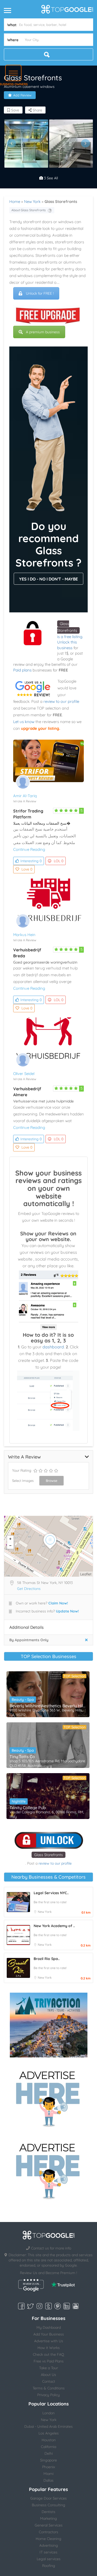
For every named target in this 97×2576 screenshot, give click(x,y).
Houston (49, 2440)
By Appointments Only (29, 1640)
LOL (59, 861)
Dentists (48, 2512)
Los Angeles (49, 2433)
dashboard (53, 1347)
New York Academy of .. (54, 1926)
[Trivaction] (49, 2025)
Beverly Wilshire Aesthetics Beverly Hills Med (48, 1706)
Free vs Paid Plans (49, 2361)
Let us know (24, 722)
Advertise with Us (49, 2341)
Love (27, 869)
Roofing (49, 2566)
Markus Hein (24, 935)
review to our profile (61, 701)
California (48, 2447)
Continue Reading (29, 849)
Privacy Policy (48, 2395)
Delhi (49, 2453)
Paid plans (22, 670)
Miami (48, 2474)
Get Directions (29, 1589)
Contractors (48, 2532)
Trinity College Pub (28, 1808)
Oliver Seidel (24, 1074)
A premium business (43, 332)
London (48, 2413)
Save (15, 110)
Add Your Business (49, 2334)
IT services (48, 2552)
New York (32, 201)
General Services (49, 2525)
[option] (26, 144)
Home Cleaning (48, 2539)
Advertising (49, 2545)
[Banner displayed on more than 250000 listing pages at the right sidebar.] (49, 2097)
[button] (13, 73)
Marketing (48, 2518)
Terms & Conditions (49, 2388)
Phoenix (49, 2467)
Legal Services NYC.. (51, 1893)
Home (15, 201)
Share (37, 110)
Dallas (48, 2480)
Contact (49, 2381)
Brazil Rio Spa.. (47, 1959)
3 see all (50, 178)
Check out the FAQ (48, 2354)
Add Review (22, 95)
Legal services (49, 2559)
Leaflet (86, 1574)
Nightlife (19, 1801)
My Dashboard (49, 2327)
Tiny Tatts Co (22, 1757)
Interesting (31, 861)
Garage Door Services (48, 2498)
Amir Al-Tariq (25, 796)
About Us (48, 2375)
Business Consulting (48, 2505)
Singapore (48, 2460)
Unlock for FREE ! (40, 293)
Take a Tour (48, 2368)
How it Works (49, 2348)
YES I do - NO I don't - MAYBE (48, 579)
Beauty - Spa (23, 1700)
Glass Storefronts (48, 1855)
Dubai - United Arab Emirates (48, 2426)
